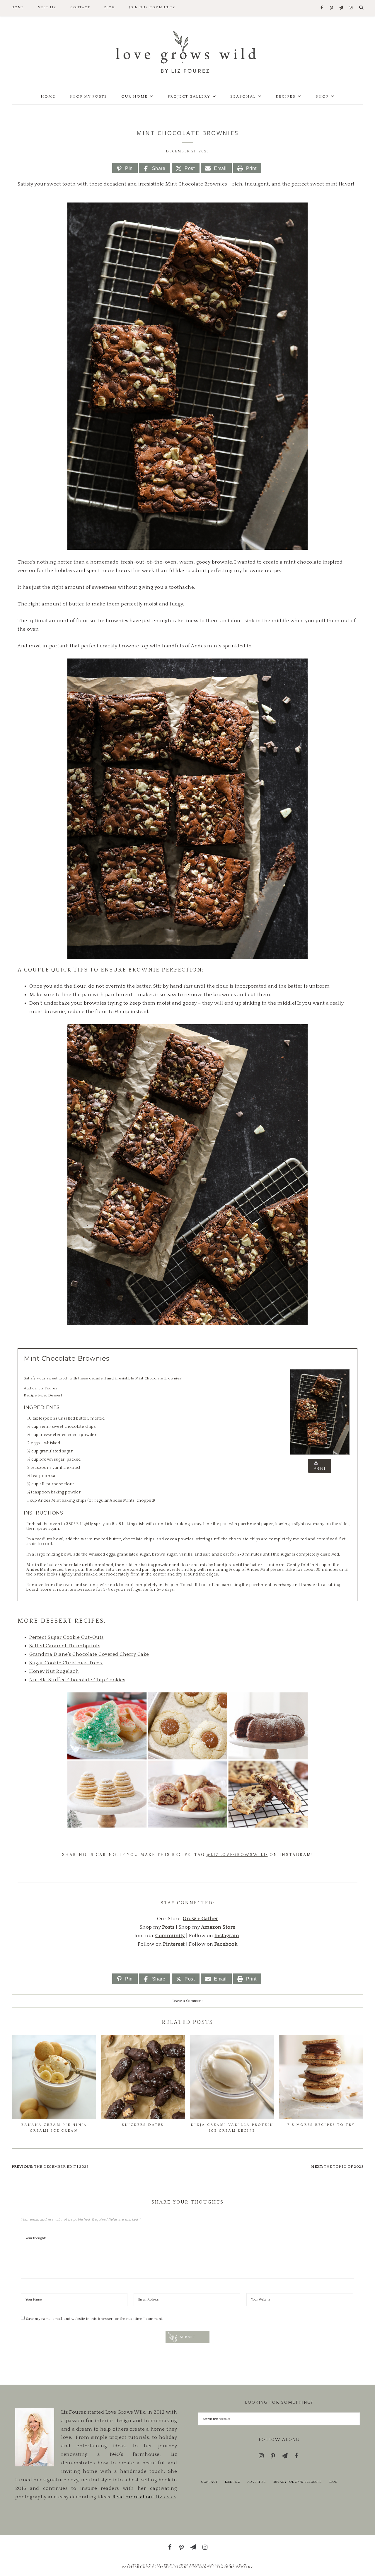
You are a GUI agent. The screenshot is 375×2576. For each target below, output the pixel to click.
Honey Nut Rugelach (54, 1671)
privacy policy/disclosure (297, 2482)
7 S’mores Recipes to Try (321, 2125)
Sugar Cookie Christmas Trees (66, 1663)
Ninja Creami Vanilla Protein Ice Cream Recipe (232, 2128)
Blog (333, 2482)
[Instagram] (351, 8)
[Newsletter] (341, 8)
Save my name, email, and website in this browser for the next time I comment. (95, 2319)
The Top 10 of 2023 (344, 2167)
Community (170, 1936)
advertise (256, 2482)
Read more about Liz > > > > (144, 2497)
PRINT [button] (320, 1468)
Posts (168, 1927)
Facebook (226, 1944)
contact (209, 2482)
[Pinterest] (331, 8)
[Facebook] (322, 8)
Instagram (227, 1936)
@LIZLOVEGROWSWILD (237, 1855)
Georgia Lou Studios (227, 2565)
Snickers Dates (143, 2125)
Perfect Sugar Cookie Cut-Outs (67, 1637)
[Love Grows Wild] (187, 51)
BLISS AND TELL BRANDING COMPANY (221, 2567)
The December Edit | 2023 (61, 2167)
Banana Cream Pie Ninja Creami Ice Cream (54, 2128)
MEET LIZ (232, 2482)
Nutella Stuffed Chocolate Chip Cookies (77, 1680)
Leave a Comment (188, 2001)
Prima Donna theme (183, 2565)
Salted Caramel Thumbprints (65, 1646)
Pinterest (174, 1944)
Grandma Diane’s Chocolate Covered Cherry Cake (89, 1654)
